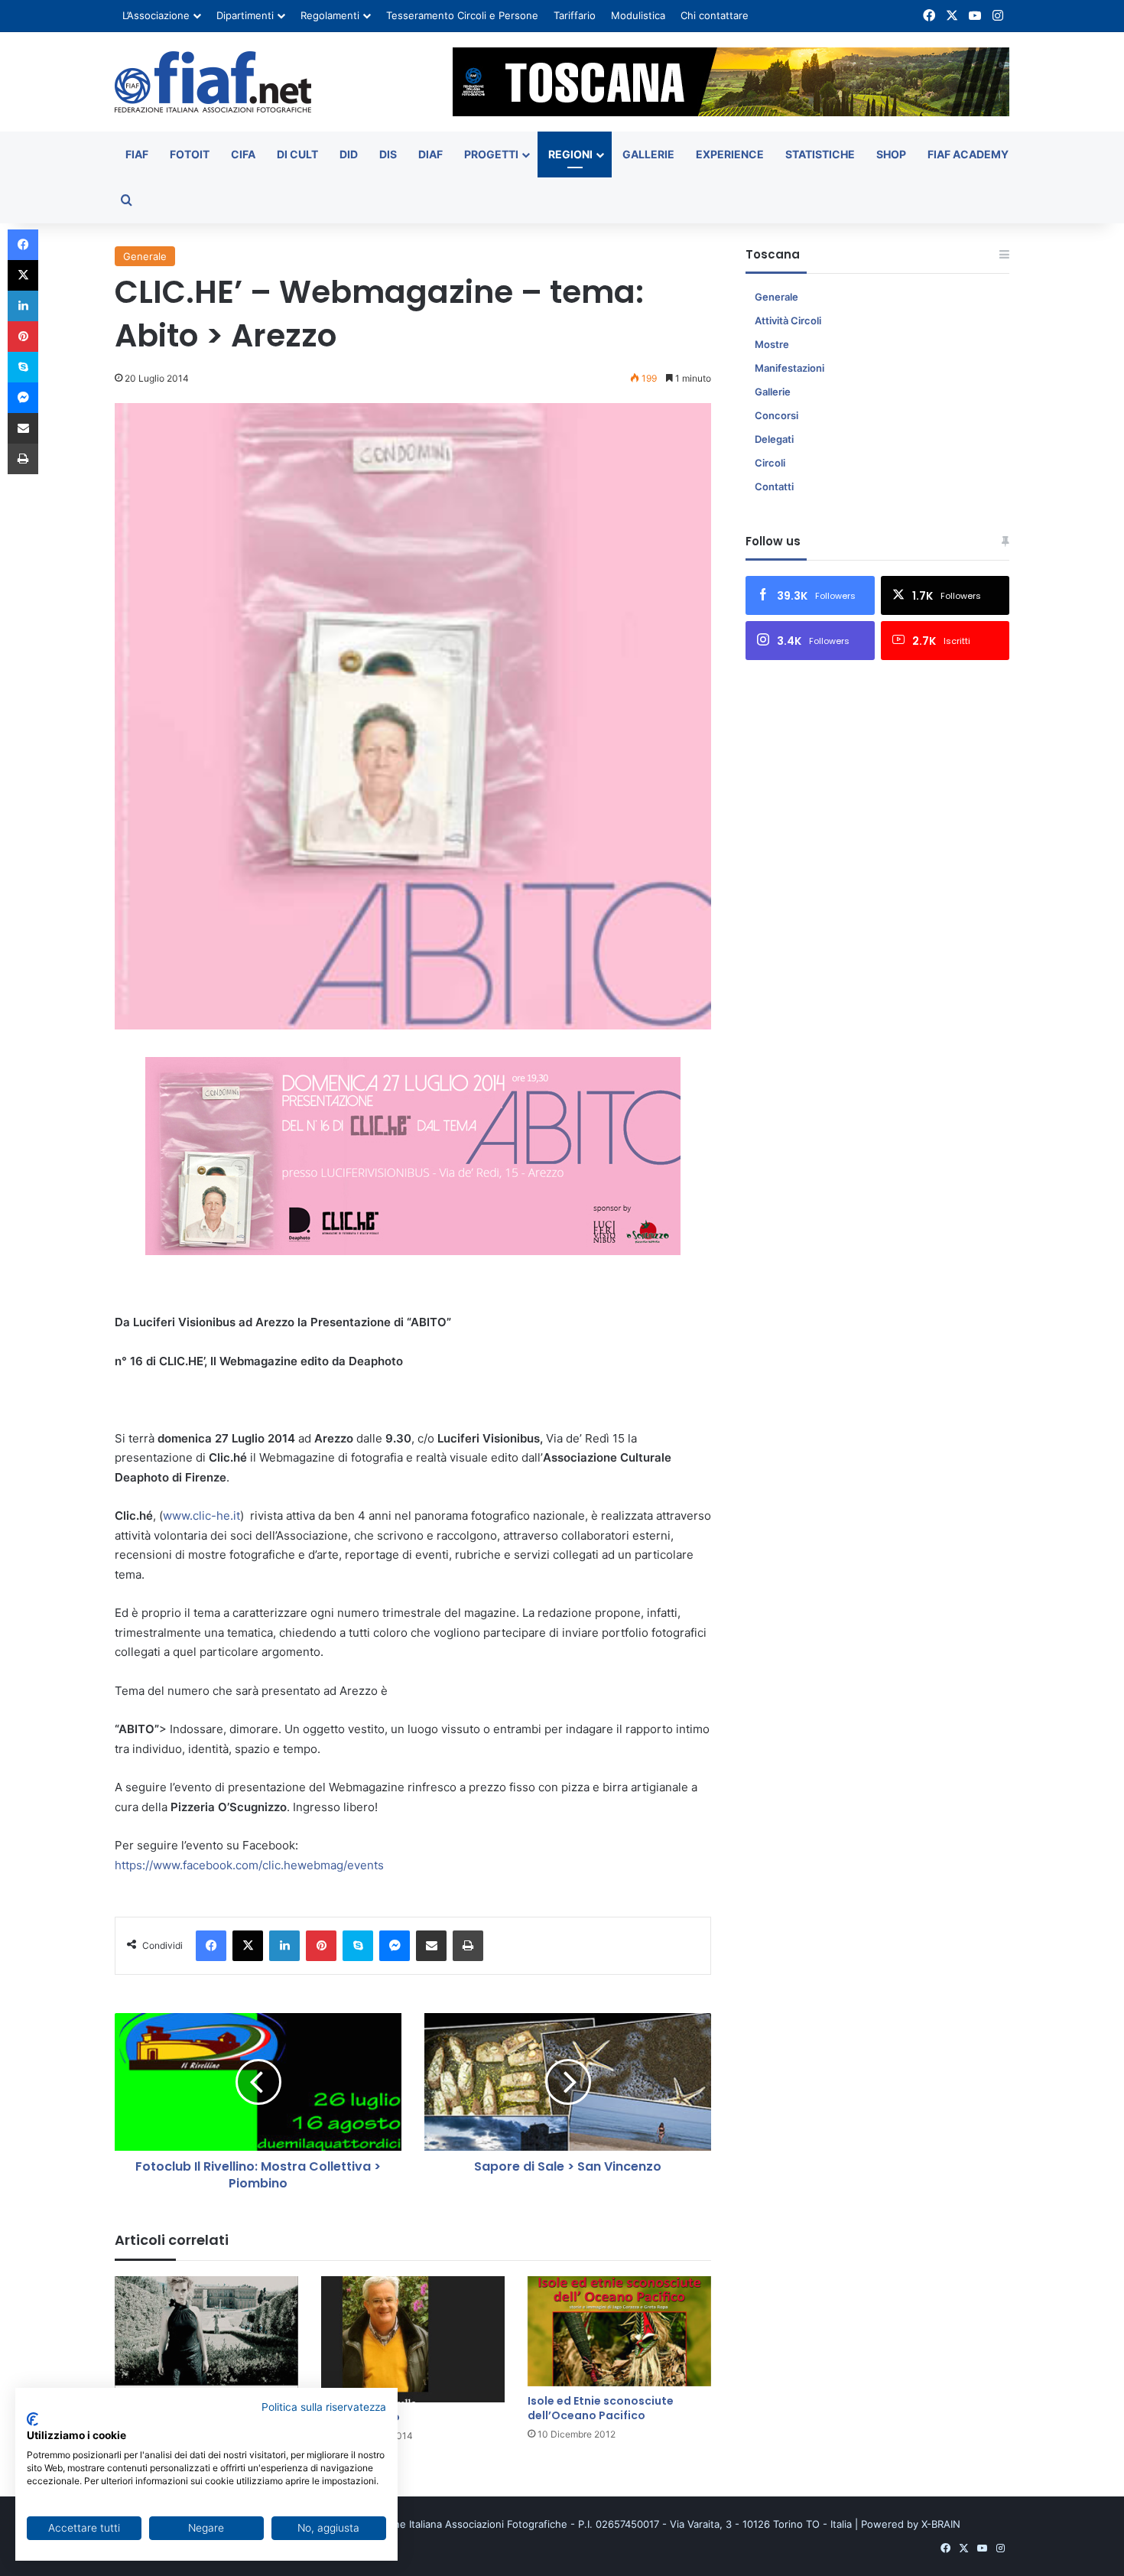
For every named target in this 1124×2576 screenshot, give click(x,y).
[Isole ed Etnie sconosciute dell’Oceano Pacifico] (619, 2331)
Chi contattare (715, 15)
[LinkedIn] (284, 1946)
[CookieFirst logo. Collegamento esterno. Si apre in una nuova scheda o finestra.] (32, 2419)
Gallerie (648, 154)
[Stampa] (468, 1946)
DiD (349, 154)
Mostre (772, 344)
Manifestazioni (789, 368)
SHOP (891, 154)
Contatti (774, 486)
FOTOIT (190, 154)
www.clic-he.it (201, 1516)
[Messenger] (395, 1946)
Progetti (491, 154)
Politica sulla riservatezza (324, 2407)
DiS (388, 154)
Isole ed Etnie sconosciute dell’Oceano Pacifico (601, 2408)
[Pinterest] (321, 1946)
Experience (730, 154)
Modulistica (638, 15)
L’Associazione (156, 15)
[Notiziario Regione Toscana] (213, 82)
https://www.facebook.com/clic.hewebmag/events (249, 1865)
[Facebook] (211, 1946)
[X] (248, 1946)
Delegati (774, 439)
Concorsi (776, 415)
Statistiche (820, 154)
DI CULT (297, 154)
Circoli (770, 463)
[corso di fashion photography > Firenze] (206, 2339)
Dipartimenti (245, 15)
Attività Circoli (788, 320)
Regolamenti (330, 15)
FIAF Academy (968, 154)
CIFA (243, 154)
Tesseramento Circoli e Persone (462, 15)
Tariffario (575, 15)
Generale (145, 256)
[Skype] (358, 1946)
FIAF (137, 154)
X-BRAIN (941, 2524)
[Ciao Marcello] (413, 2339)
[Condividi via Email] (431, 1946)
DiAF (430, 154)
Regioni (570, 154)
